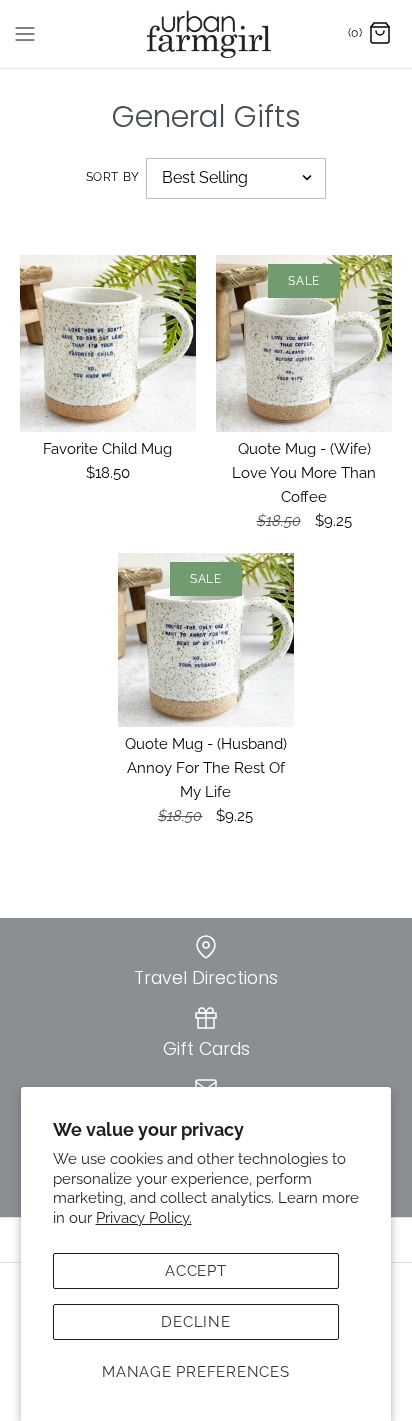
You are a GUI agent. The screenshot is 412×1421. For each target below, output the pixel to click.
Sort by (113, 177)
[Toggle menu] (25, 33)
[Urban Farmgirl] (206, 34)
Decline (195, 1322)
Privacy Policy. (144, 1218)
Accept (196, 1271)
